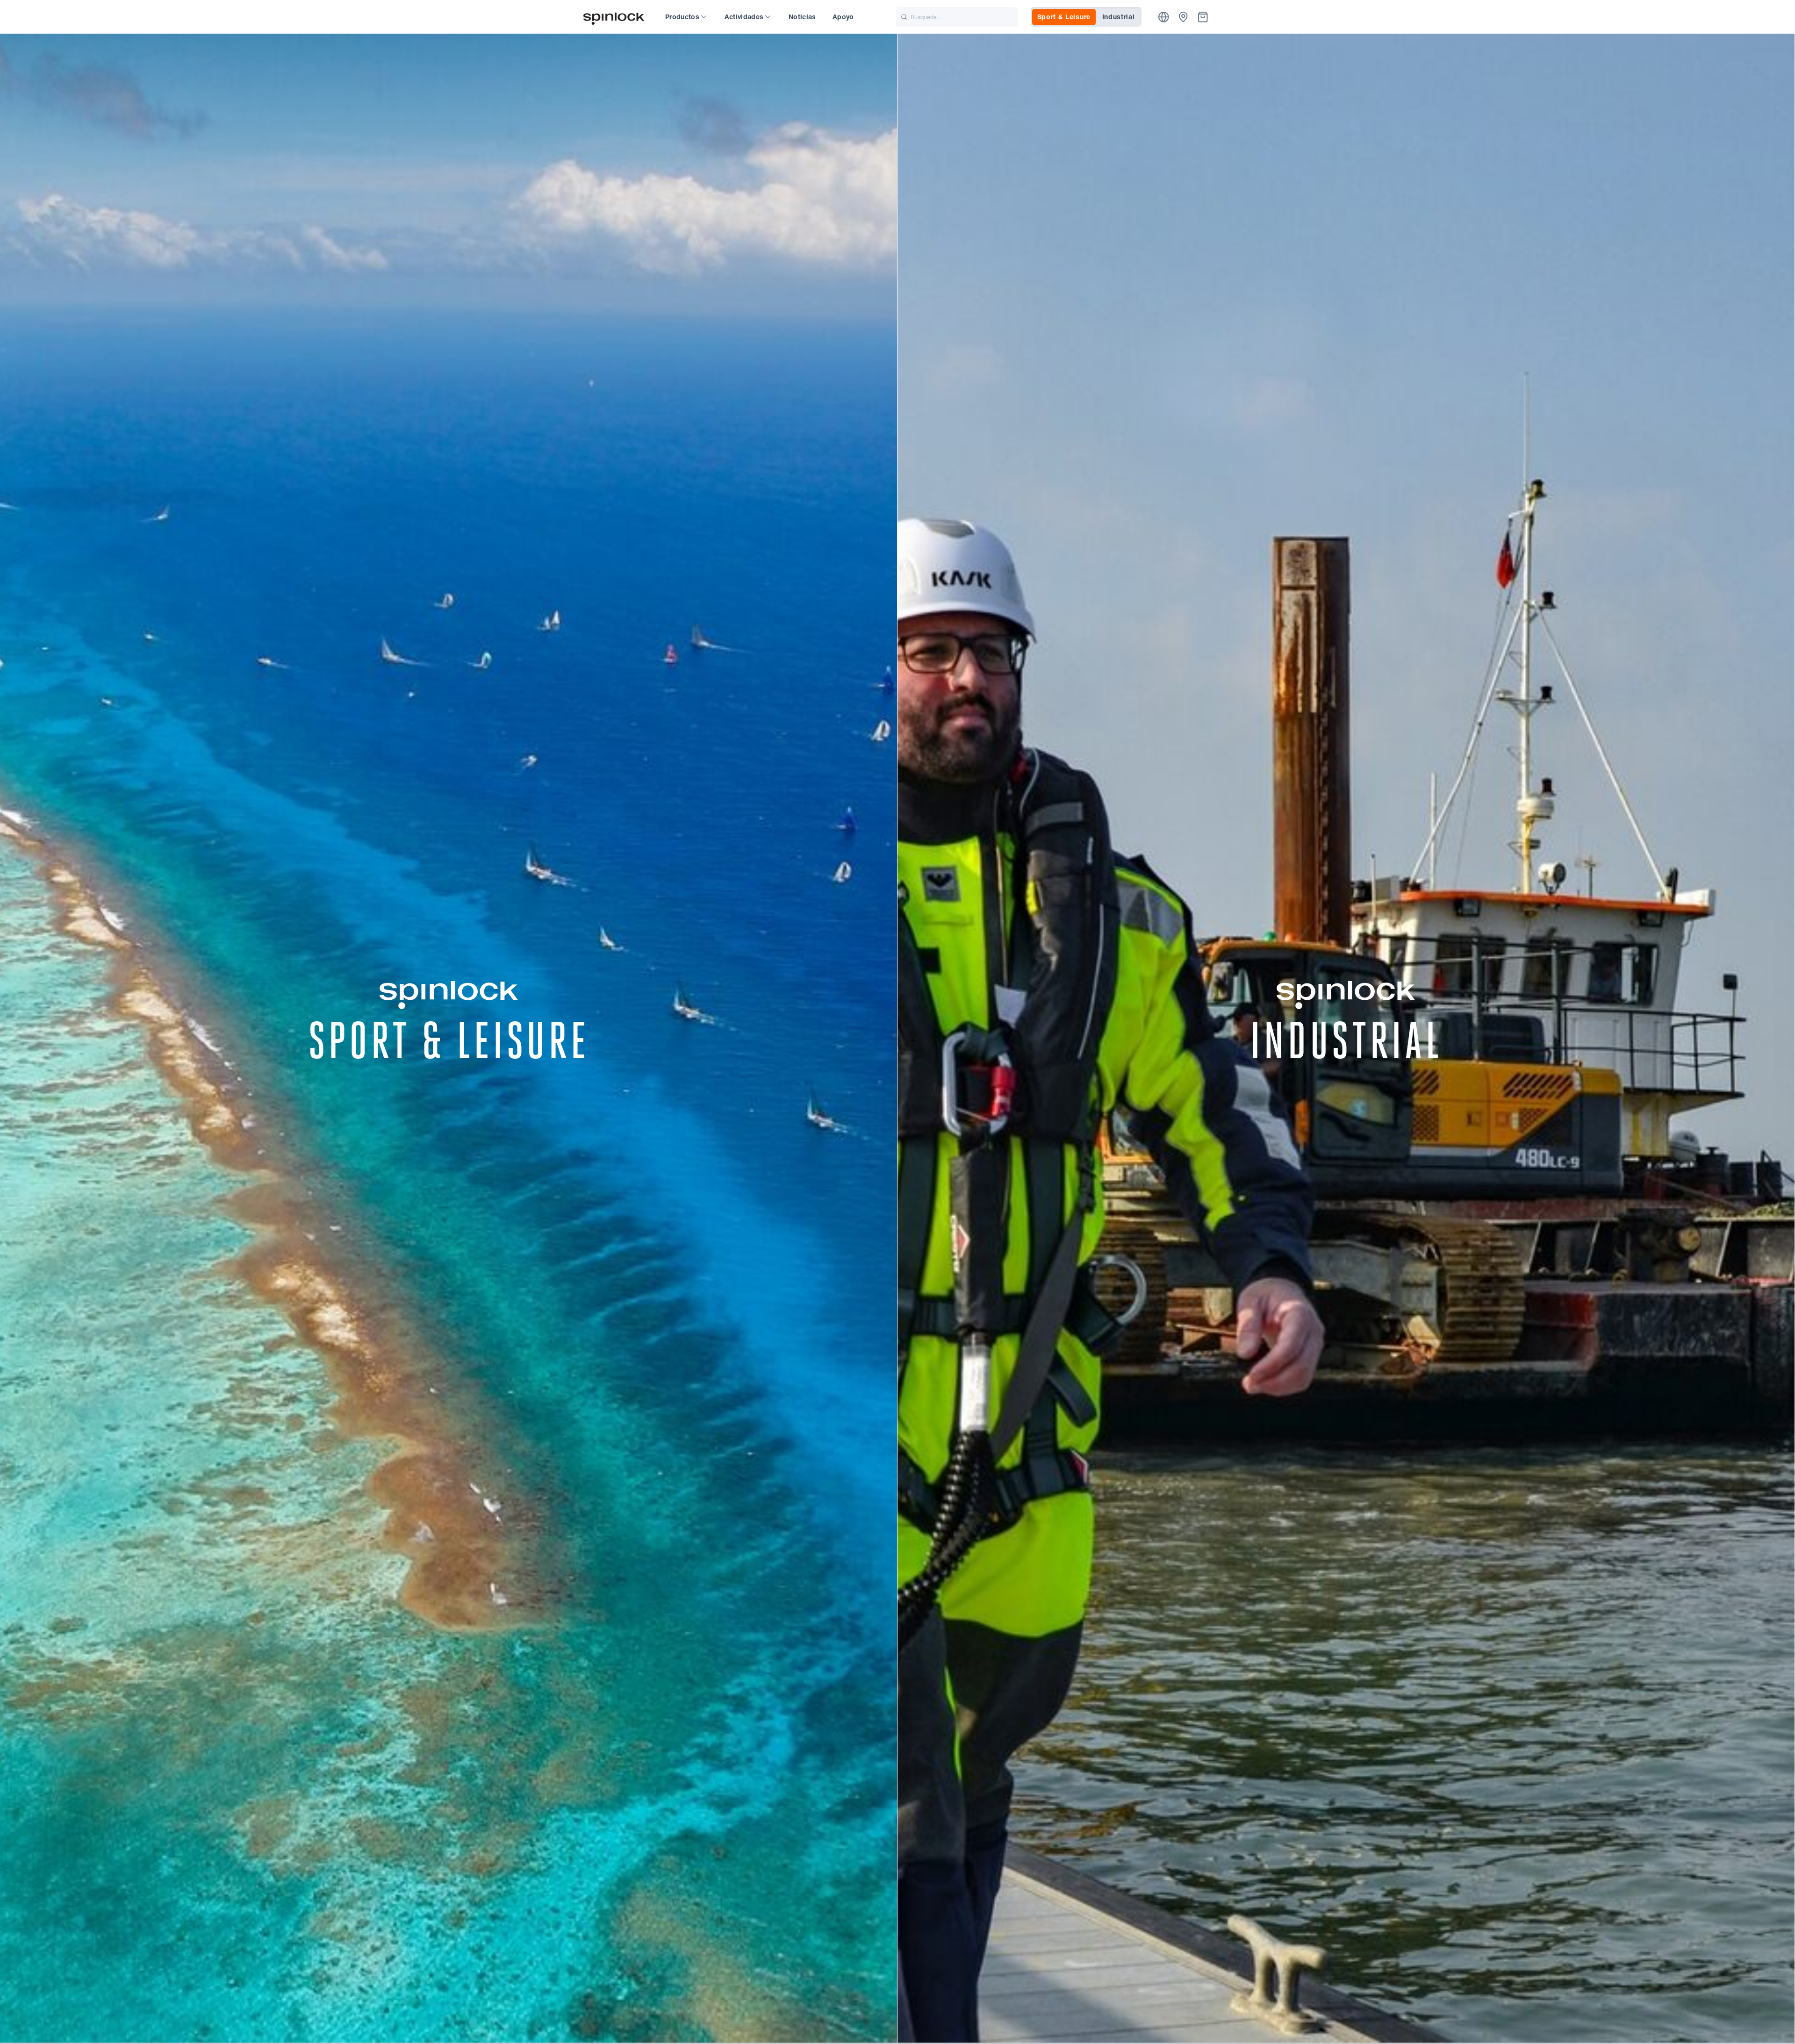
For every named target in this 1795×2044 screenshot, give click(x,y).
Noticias (802, 17)
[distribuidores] (1183, 17)
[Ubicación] (1164, 17)
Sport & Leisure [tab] (1064, 17)
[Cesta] (1203, 17)
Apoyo (843, 17)
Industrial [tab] (1119, 17)
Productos (682, 17)
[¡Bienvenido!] (614, 17)
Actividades (744, 17)
